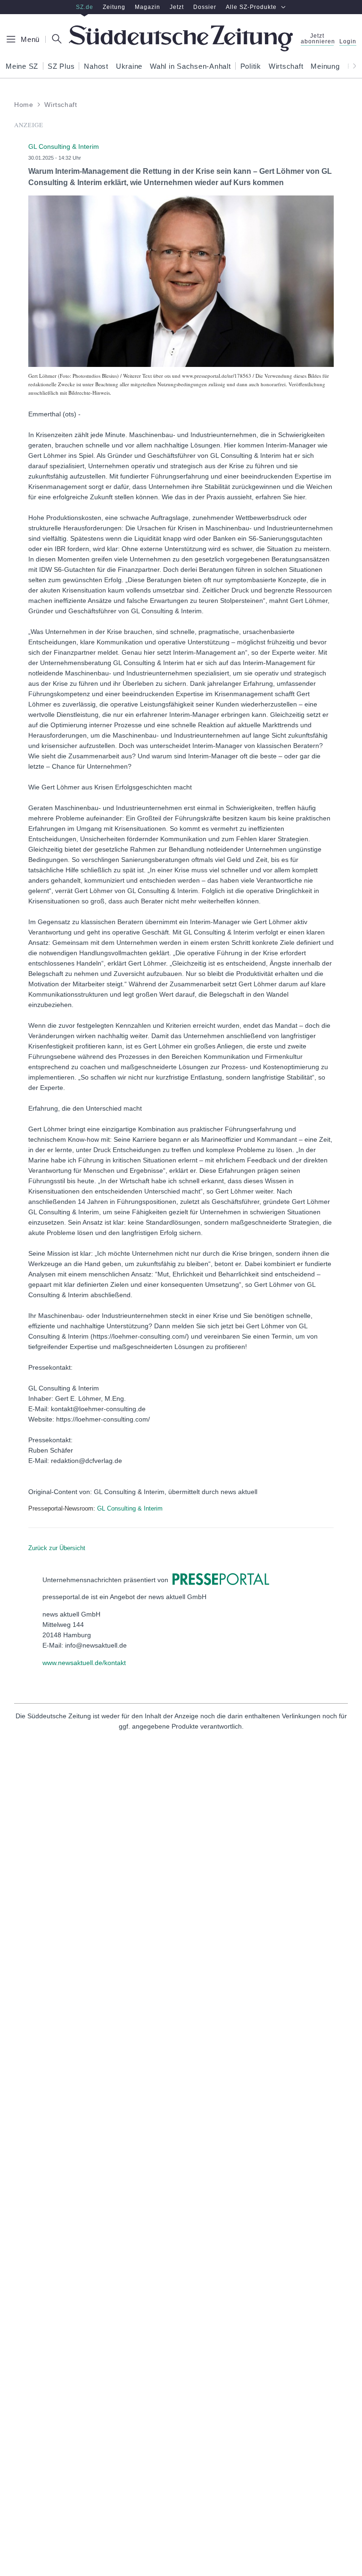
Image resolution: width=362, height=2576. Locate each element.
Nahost (96, 66)
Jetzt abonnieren (317, 39)
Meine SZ (22, 66)
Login (348, 42)
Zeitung (114, 7)
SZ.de (85, 7)
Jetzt (177, 7)
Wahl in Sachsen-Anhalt (190, 66)
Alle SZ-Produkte (251, 7)
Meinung (325, 66)
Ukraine (129, 66)
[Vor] (352, 66)
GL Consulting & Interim (130, 1508)
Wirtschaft (286, 66)
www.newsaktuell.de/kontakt (84, 1663)
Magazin (148, 7)
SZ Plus (61, 66)
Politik (251, 66)
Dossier (205, 7)
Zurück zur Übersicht (57, 1548)
